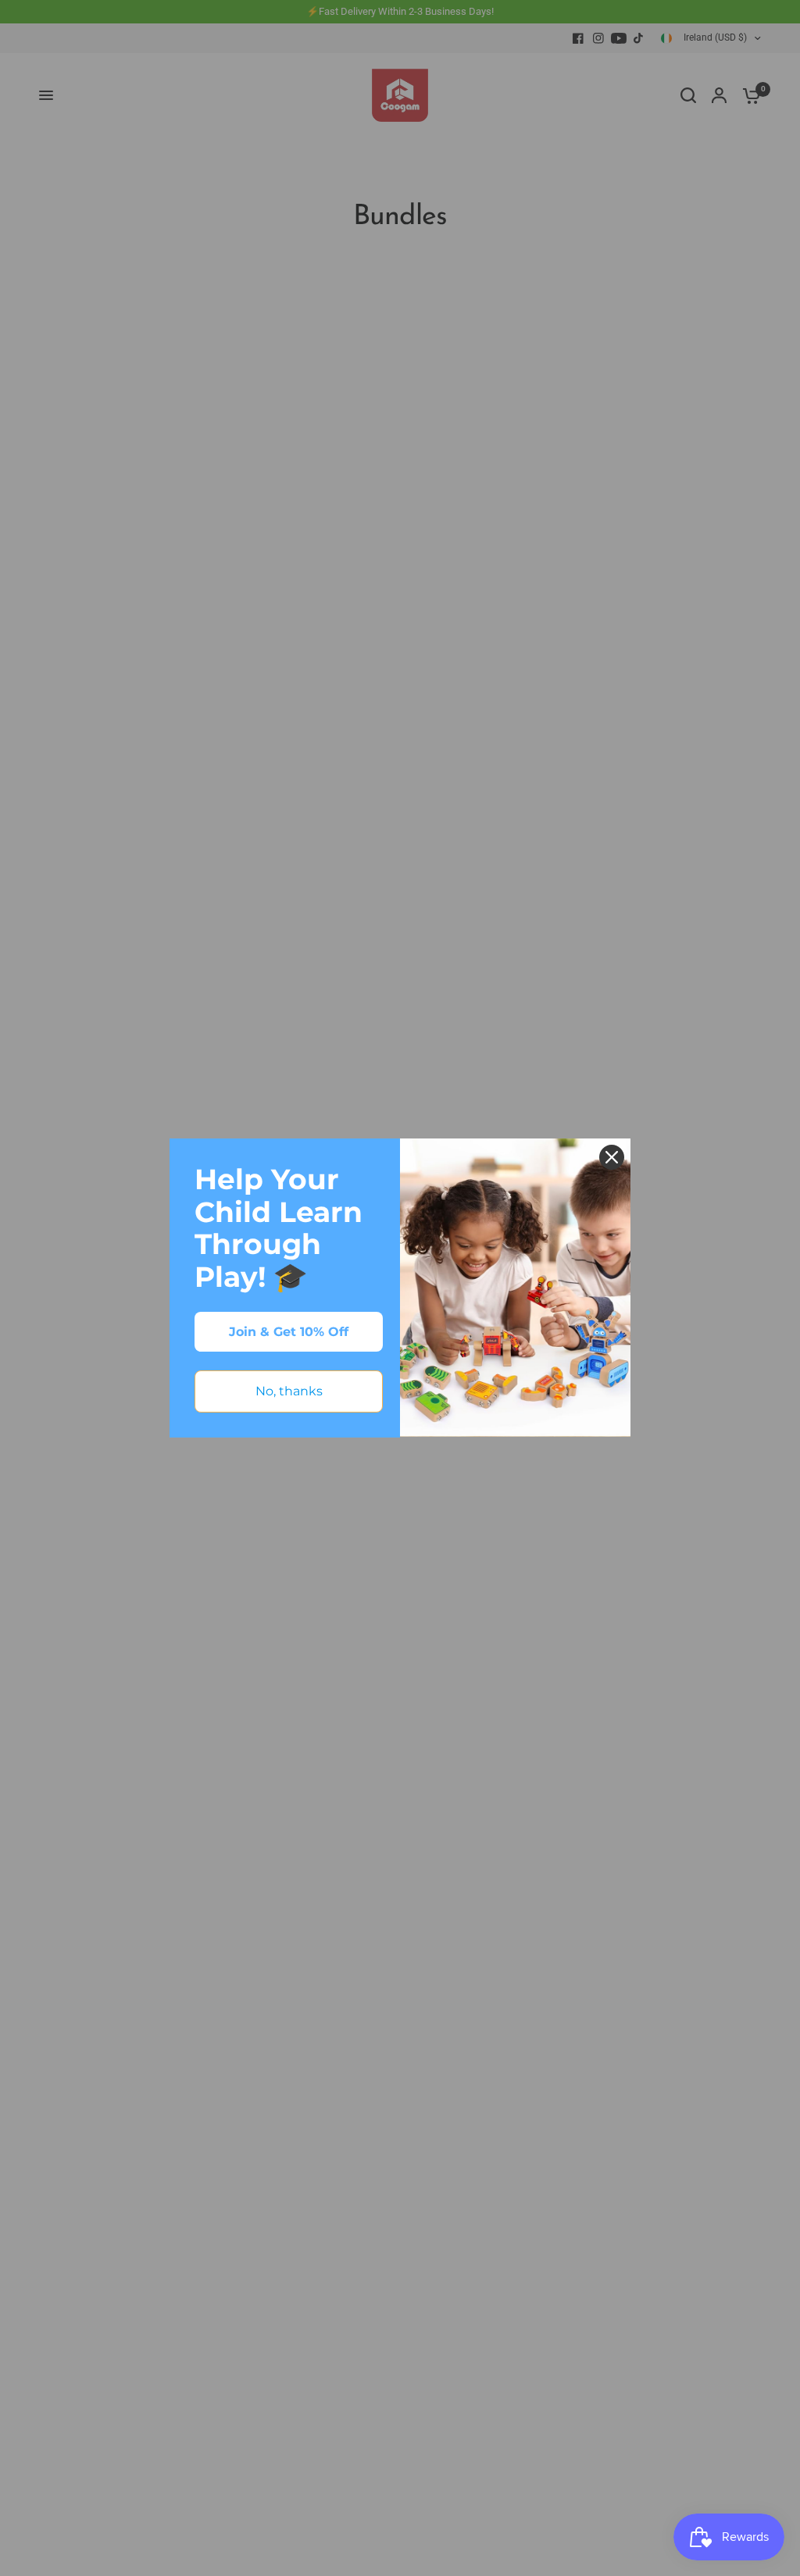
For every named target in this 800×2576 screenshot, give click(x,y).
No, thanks (289, 1391)
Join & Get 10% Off (289, 1332)
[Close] (612, 1157)
